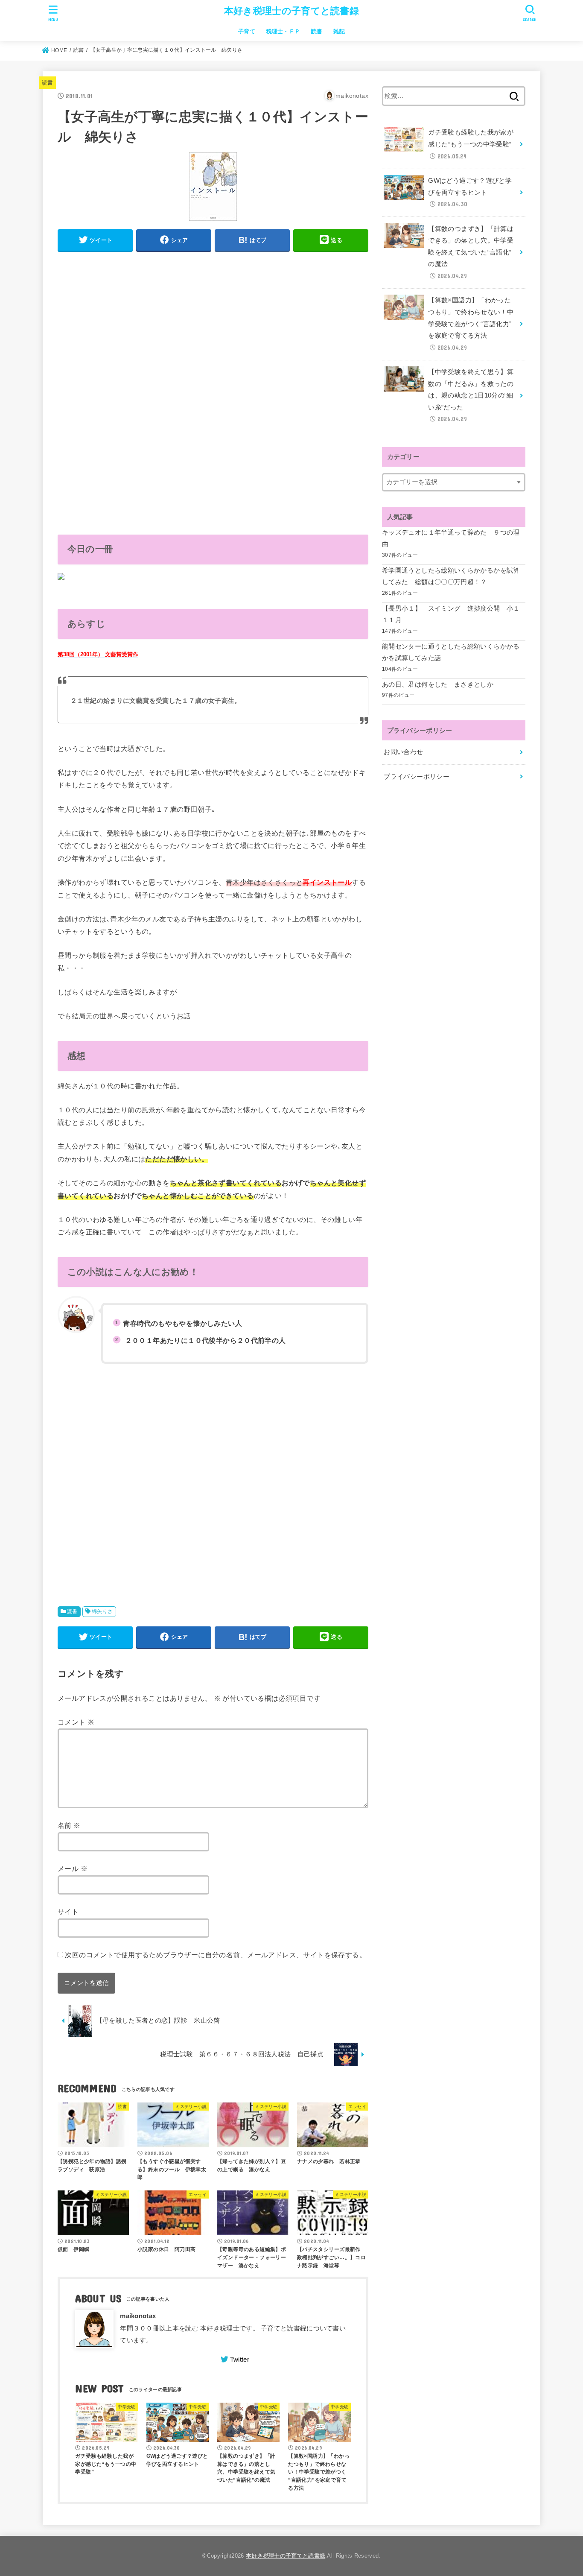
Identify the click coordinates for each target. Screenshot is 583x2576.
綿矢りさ (102, 1611)
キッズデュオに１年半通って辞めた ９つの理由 (451, 538)
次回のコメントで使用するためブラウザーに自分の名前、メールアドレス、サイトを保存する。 (216, 1955)
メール (73, 1868)
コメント (76, 1722)
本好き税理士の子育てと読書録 (291, 11)
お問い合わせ (403, 752)
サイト (68, 1912)
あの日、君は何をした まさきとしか (438, 684)
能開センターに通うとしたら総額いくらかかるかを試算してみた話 (451, 652)
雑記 (339, 31)
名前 (69, 1825)
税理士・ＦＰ (283, 31)
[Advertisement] (213, 319)
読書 (317, 31)
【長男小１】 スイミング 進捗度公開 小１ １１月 (454, 614)
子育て (247, 31)
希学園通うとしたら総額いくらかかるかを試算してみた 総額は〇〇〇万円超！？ (451, 576)
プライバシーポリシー (417, 777)
